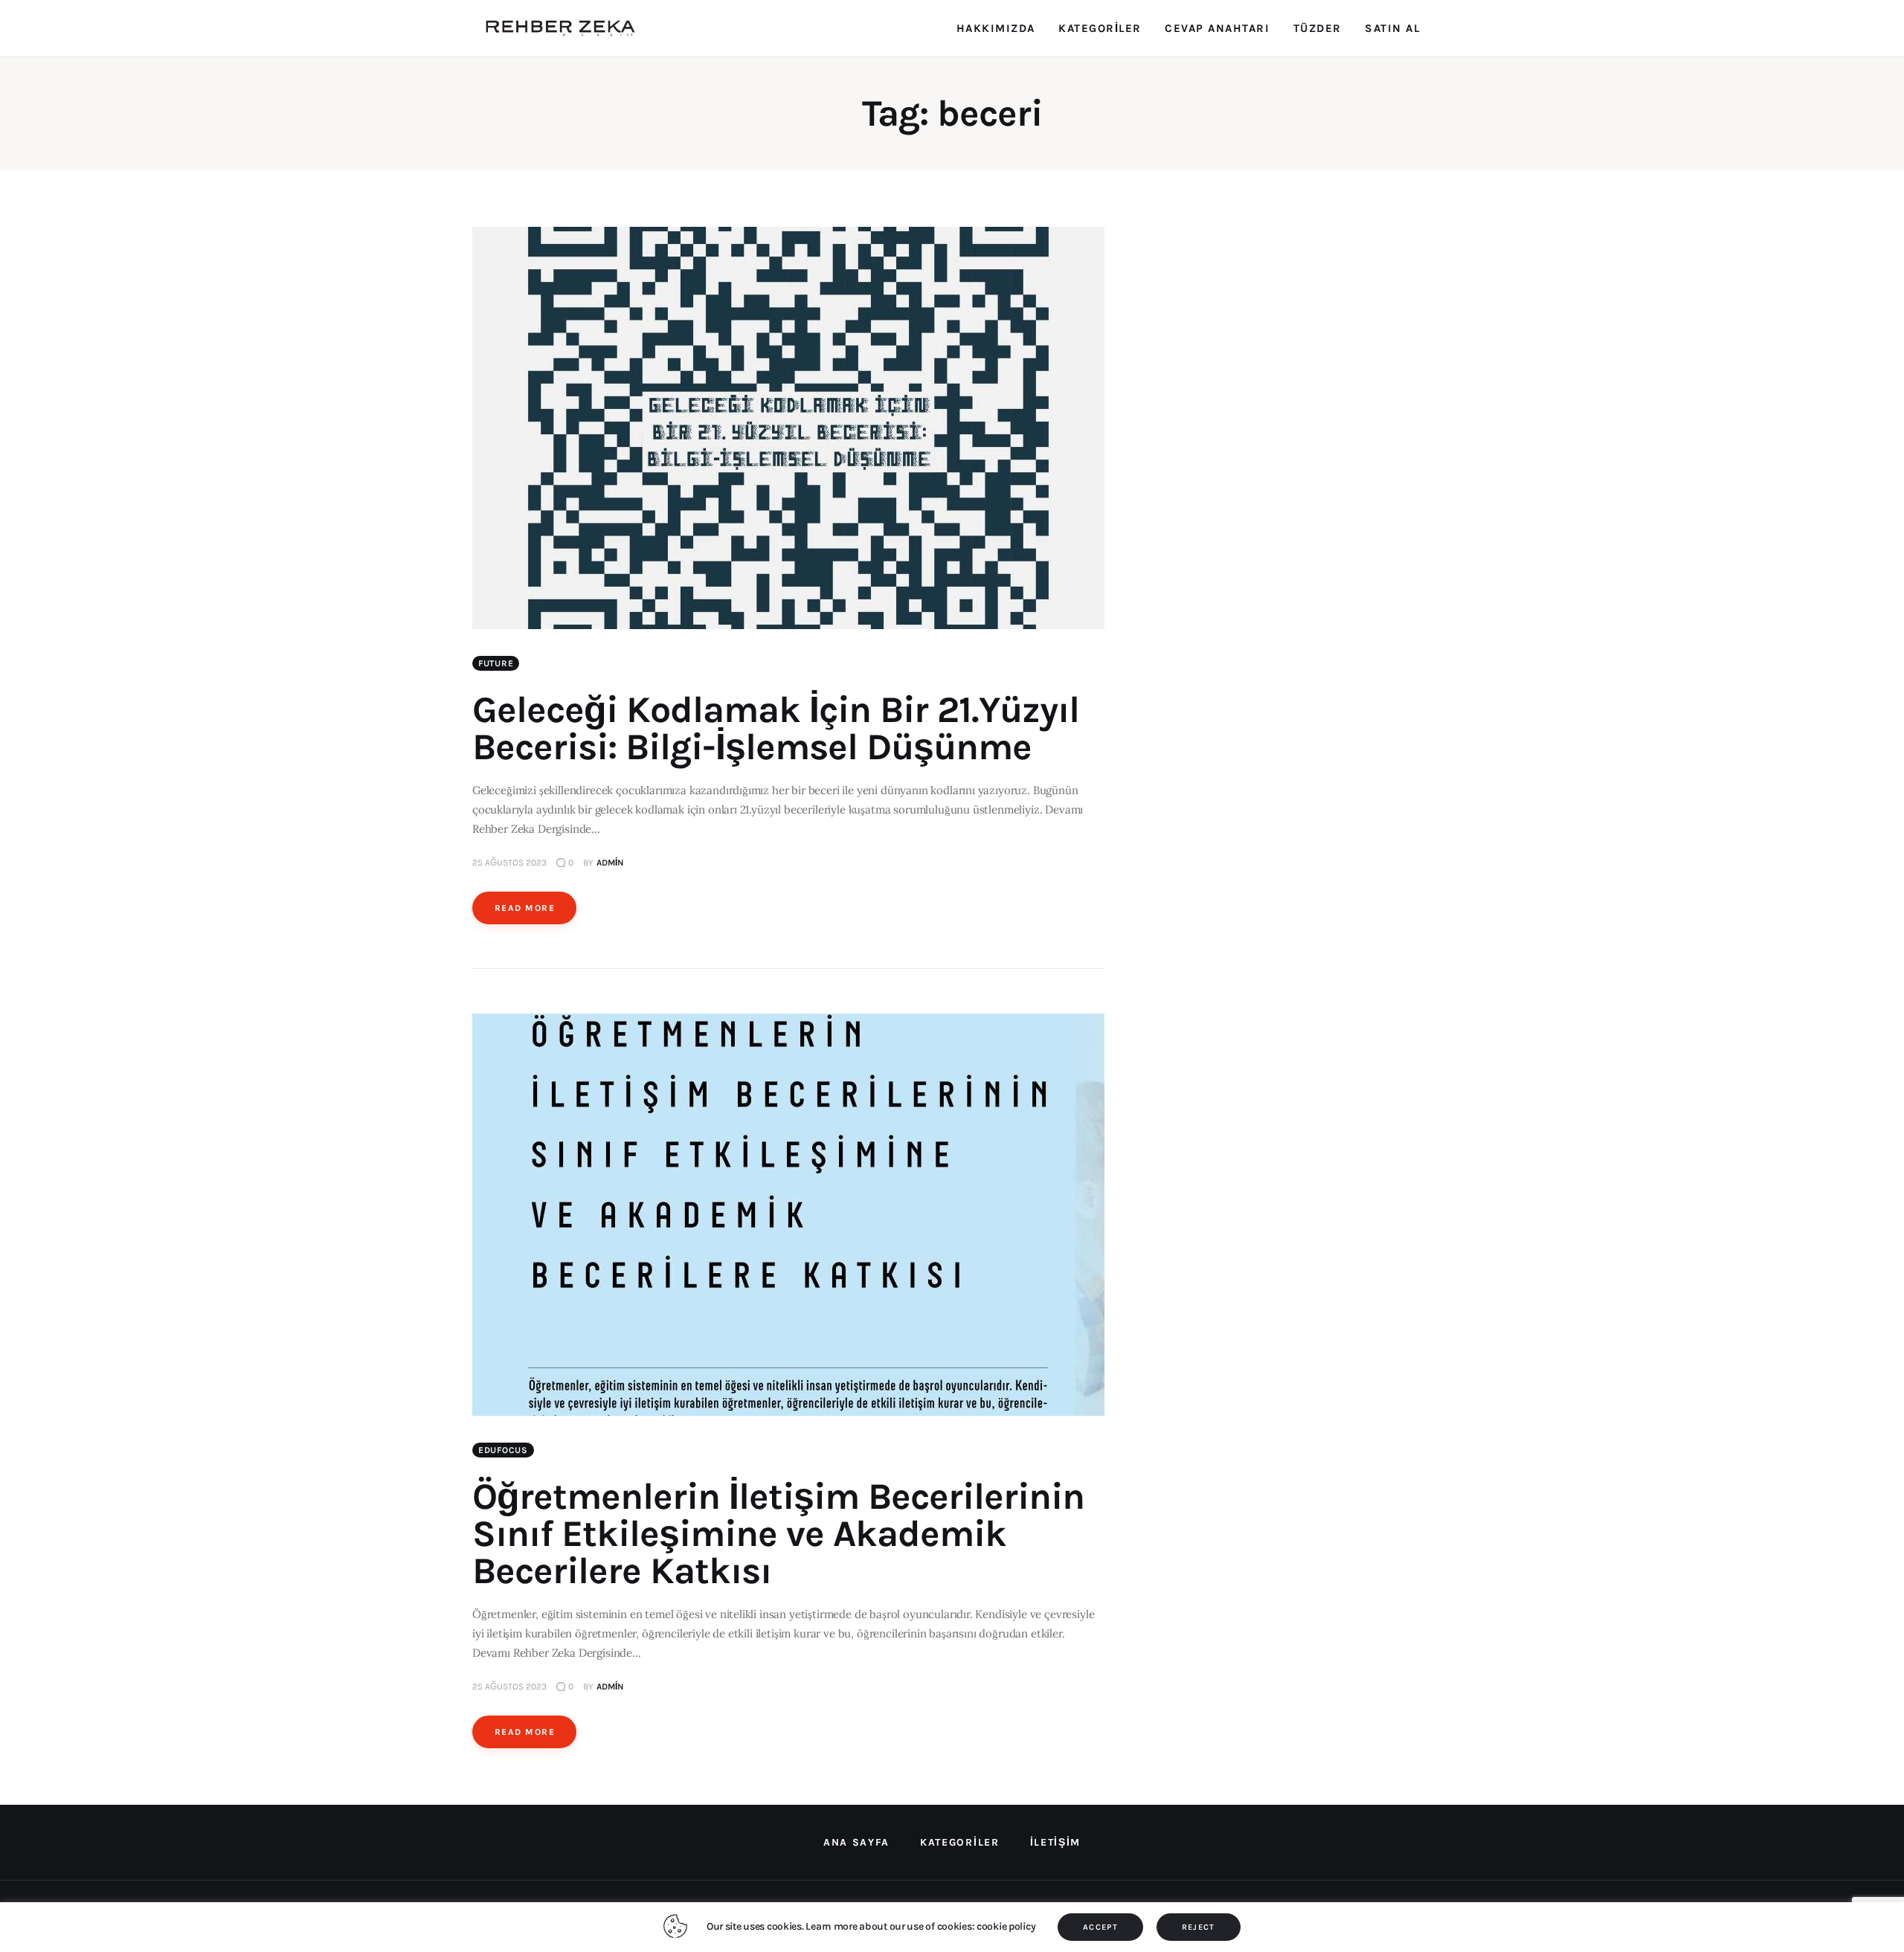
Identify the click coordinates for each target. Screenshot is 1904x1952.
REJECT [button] (1199, 1927)
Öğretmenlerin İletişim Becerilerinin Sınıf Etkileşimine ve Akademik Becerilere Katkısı (778, 1534)
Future (496, 663)
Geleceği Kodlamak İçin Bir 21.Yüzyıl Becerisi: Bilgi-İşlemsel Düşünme (776, 728)
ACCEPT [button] (1100, 1927)
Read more (525, 908)
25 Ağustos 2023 (509, 863)
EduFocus (503, 1450)
